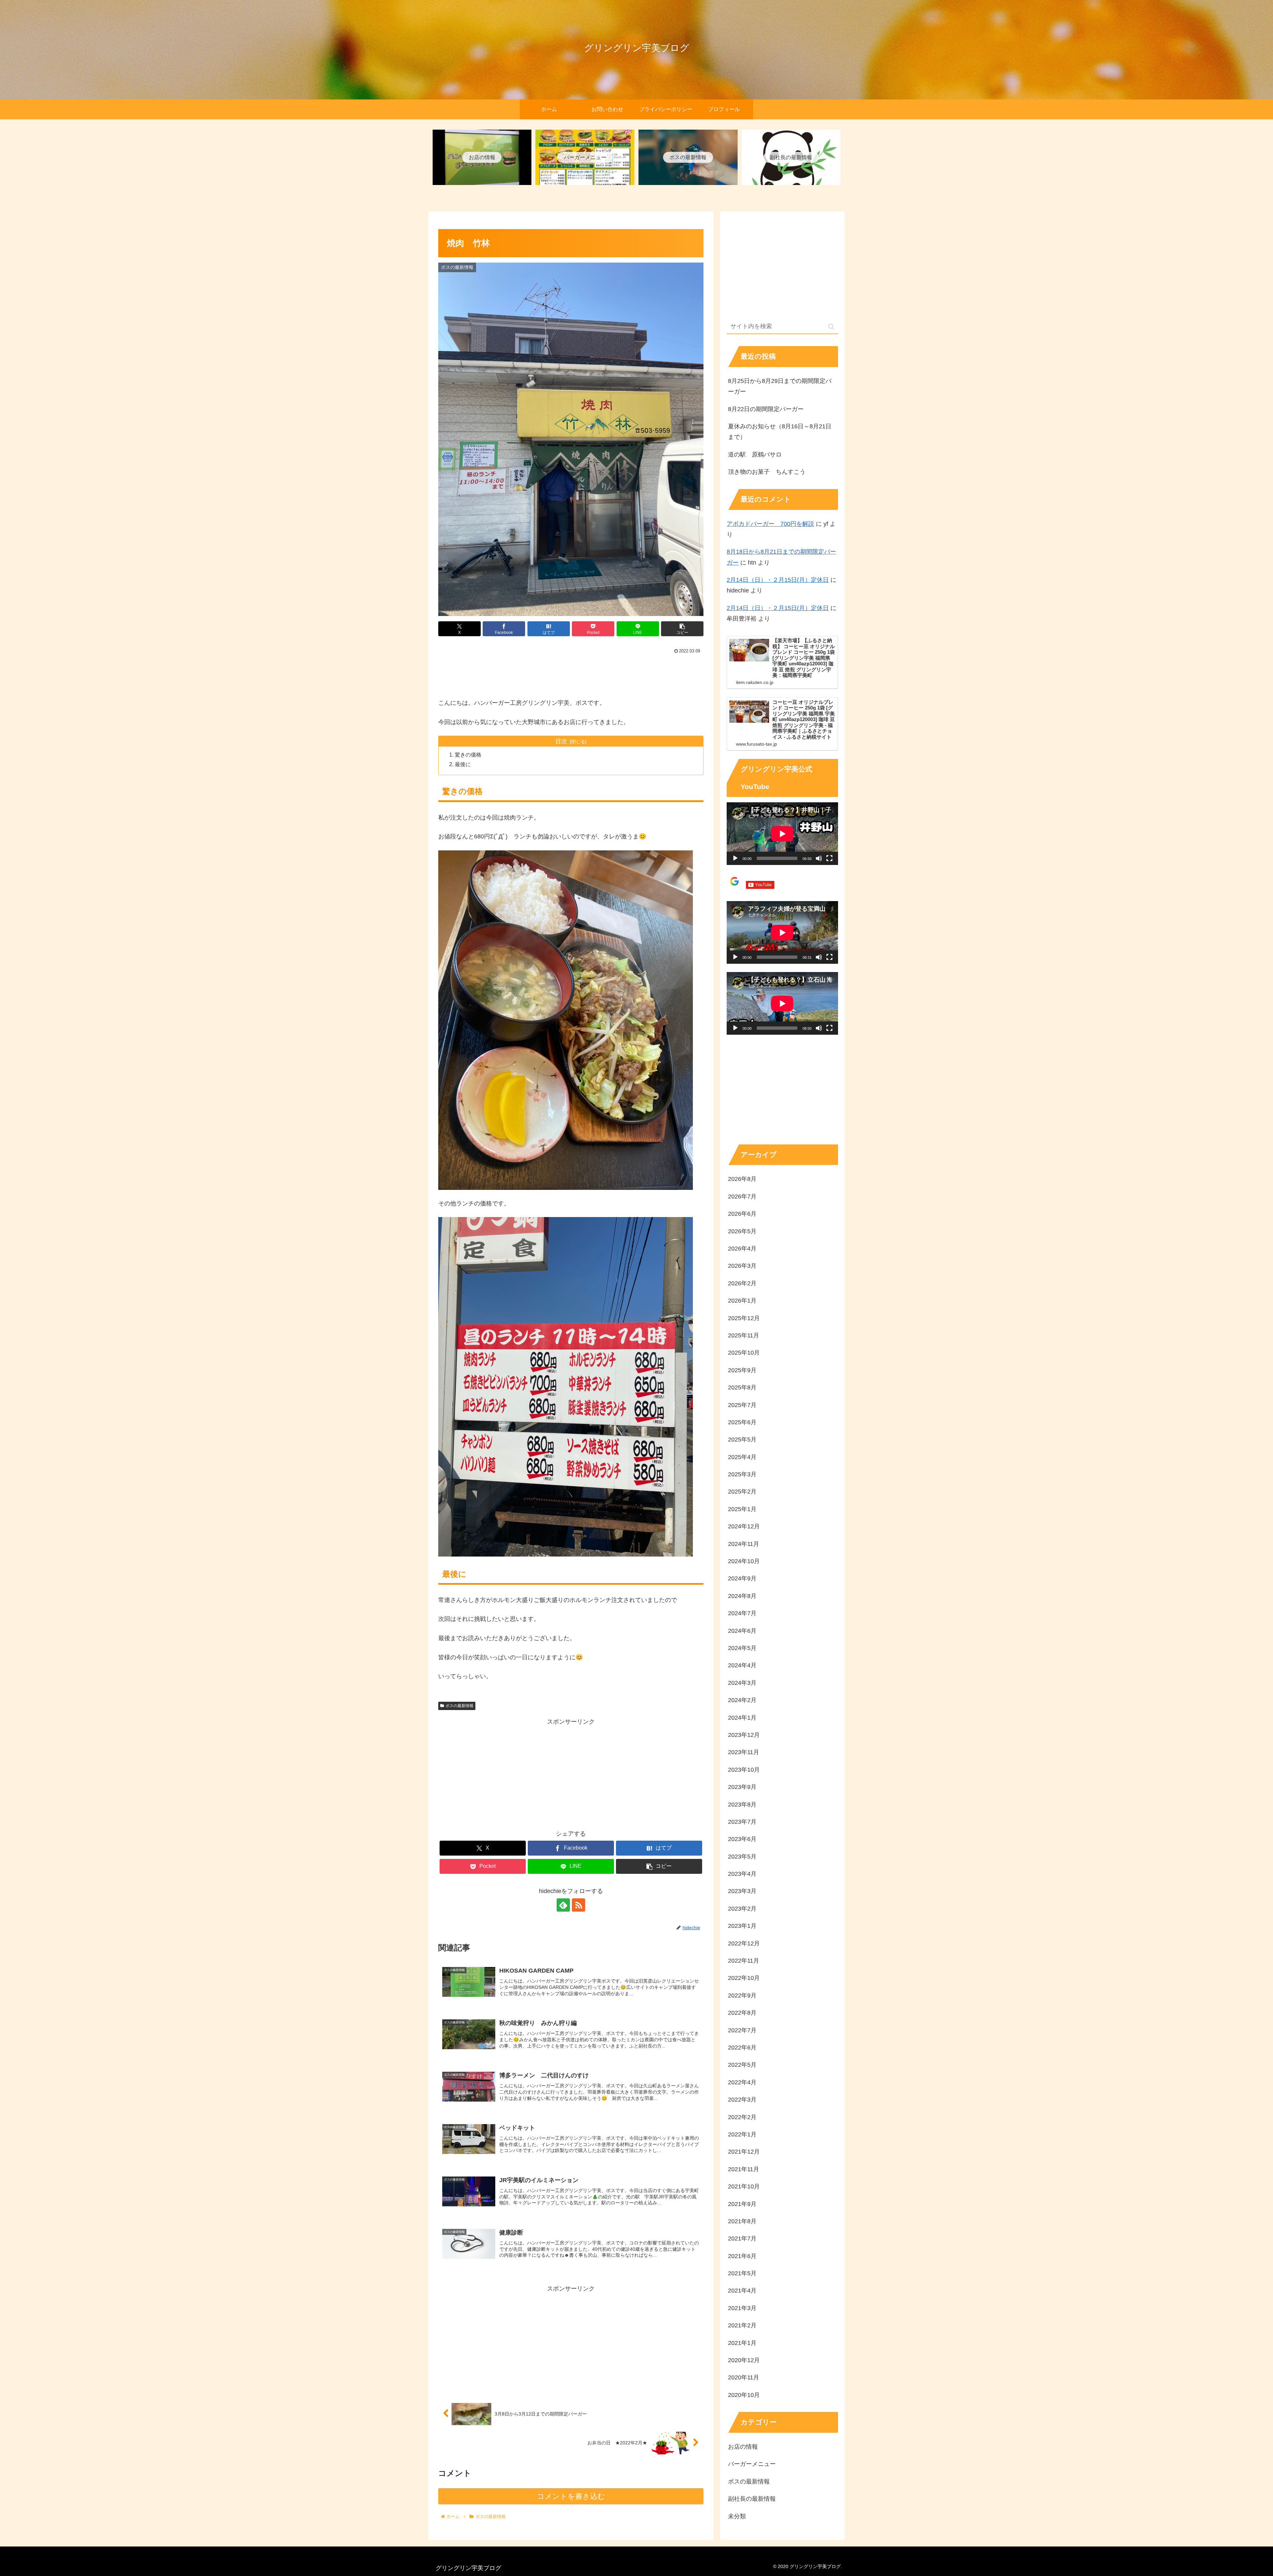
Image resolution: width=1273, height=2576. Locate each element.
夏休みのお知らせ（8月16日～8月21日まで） (780, 432)
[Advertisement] (571, 674)
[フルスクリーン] (829, 858)
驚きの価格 (468, 755)
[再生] (735, 858)
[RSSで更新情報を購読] (578, 1905)
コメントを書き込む (571, 2496)
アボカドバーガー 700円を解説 (770, 524)
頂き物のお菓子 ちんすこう (767, 472)
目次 (561, 741)
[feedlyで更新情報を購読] (563, 1905)
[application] (782, 834)
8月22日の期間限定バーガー (766, 409)
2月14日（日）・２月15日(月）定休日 (778, 580)
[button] (682, 629)
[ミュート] (819, 858)
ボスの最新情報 (459, 1706)
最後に (463, 764)
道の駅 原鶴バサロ (755, 455)
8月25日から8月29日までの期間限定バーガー (780, 386)
